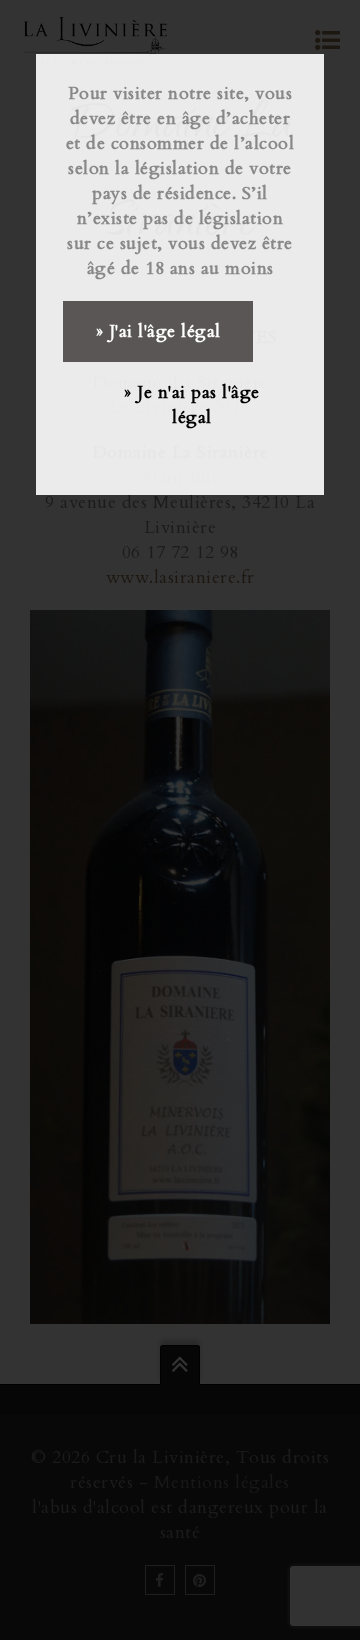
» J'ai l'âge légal (158, 331)
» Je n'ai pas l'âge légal (192, 405)
